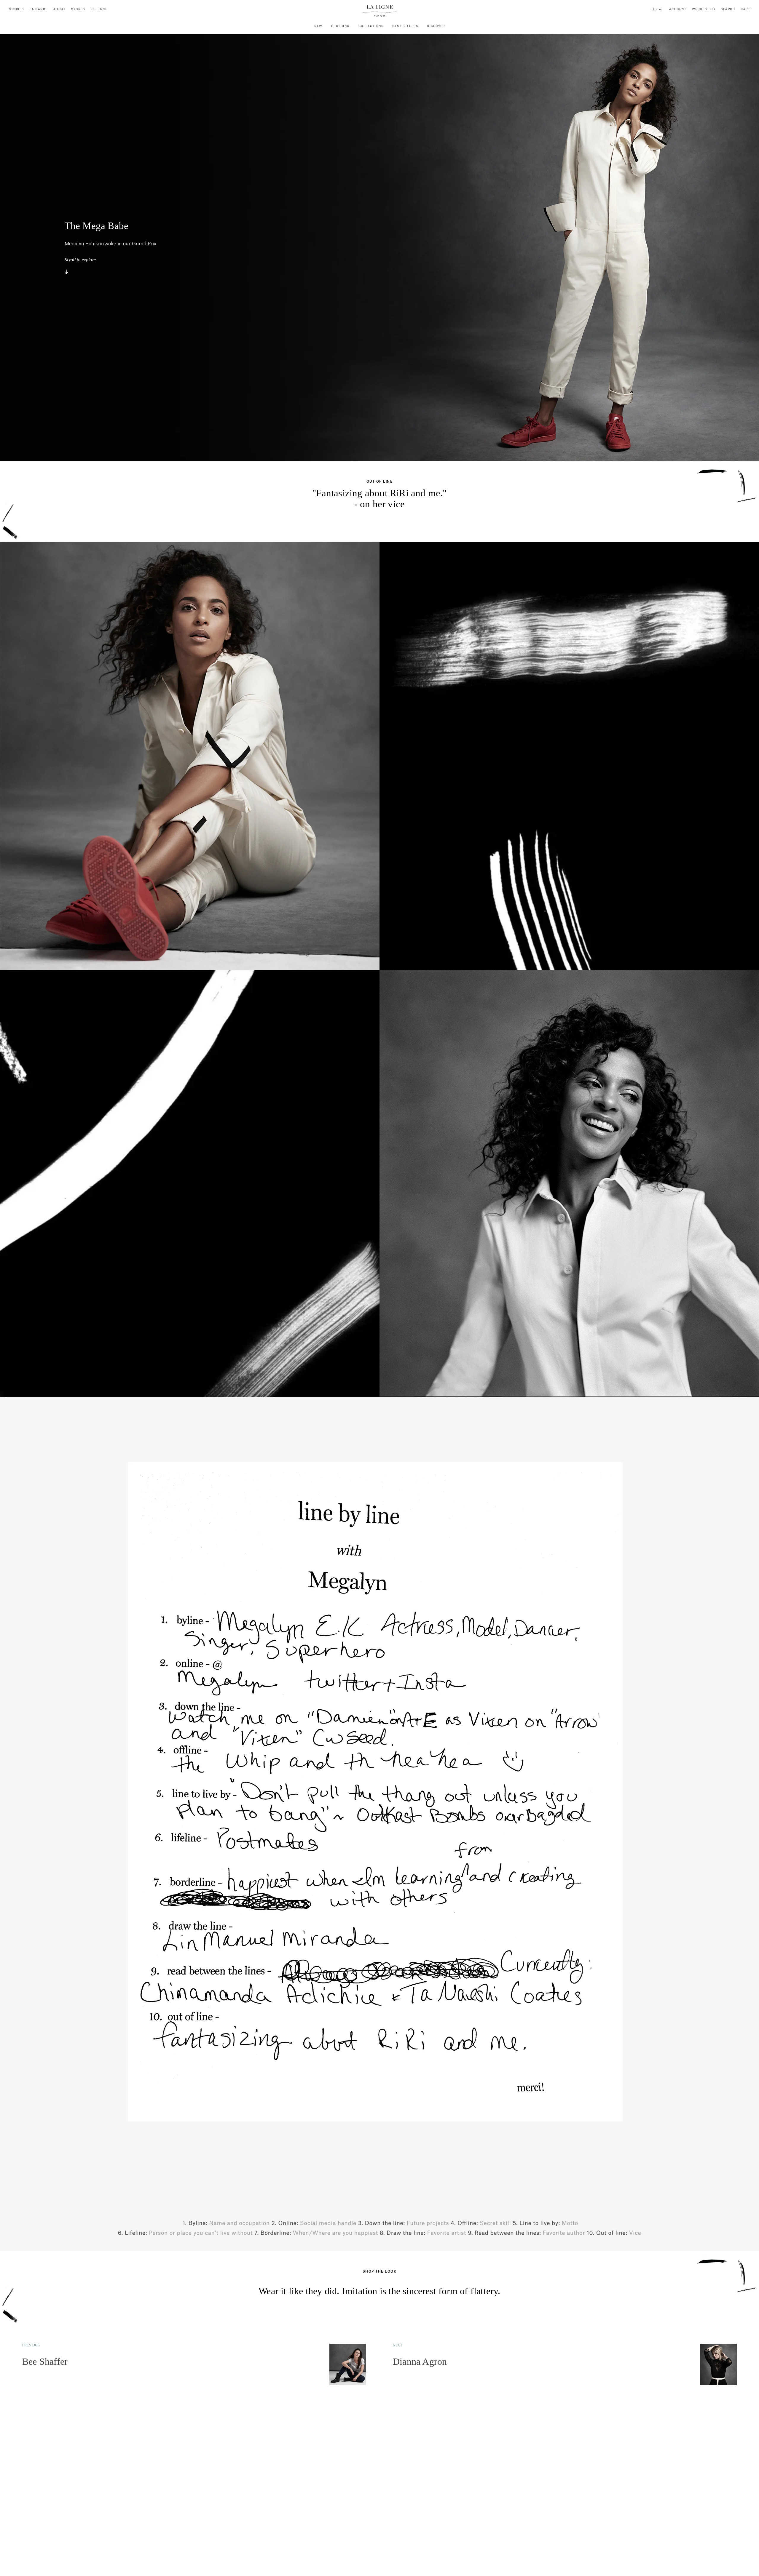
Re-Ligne (99, 9)
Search (728, 9)
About (60, 9)
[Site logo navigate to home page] (379, 11)
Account (678, 9)
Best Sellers (405, 26)
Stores (78, 9)
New (318, 26)
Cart (745, 9)
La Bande (39, 9)
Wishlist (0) (704, 9)
